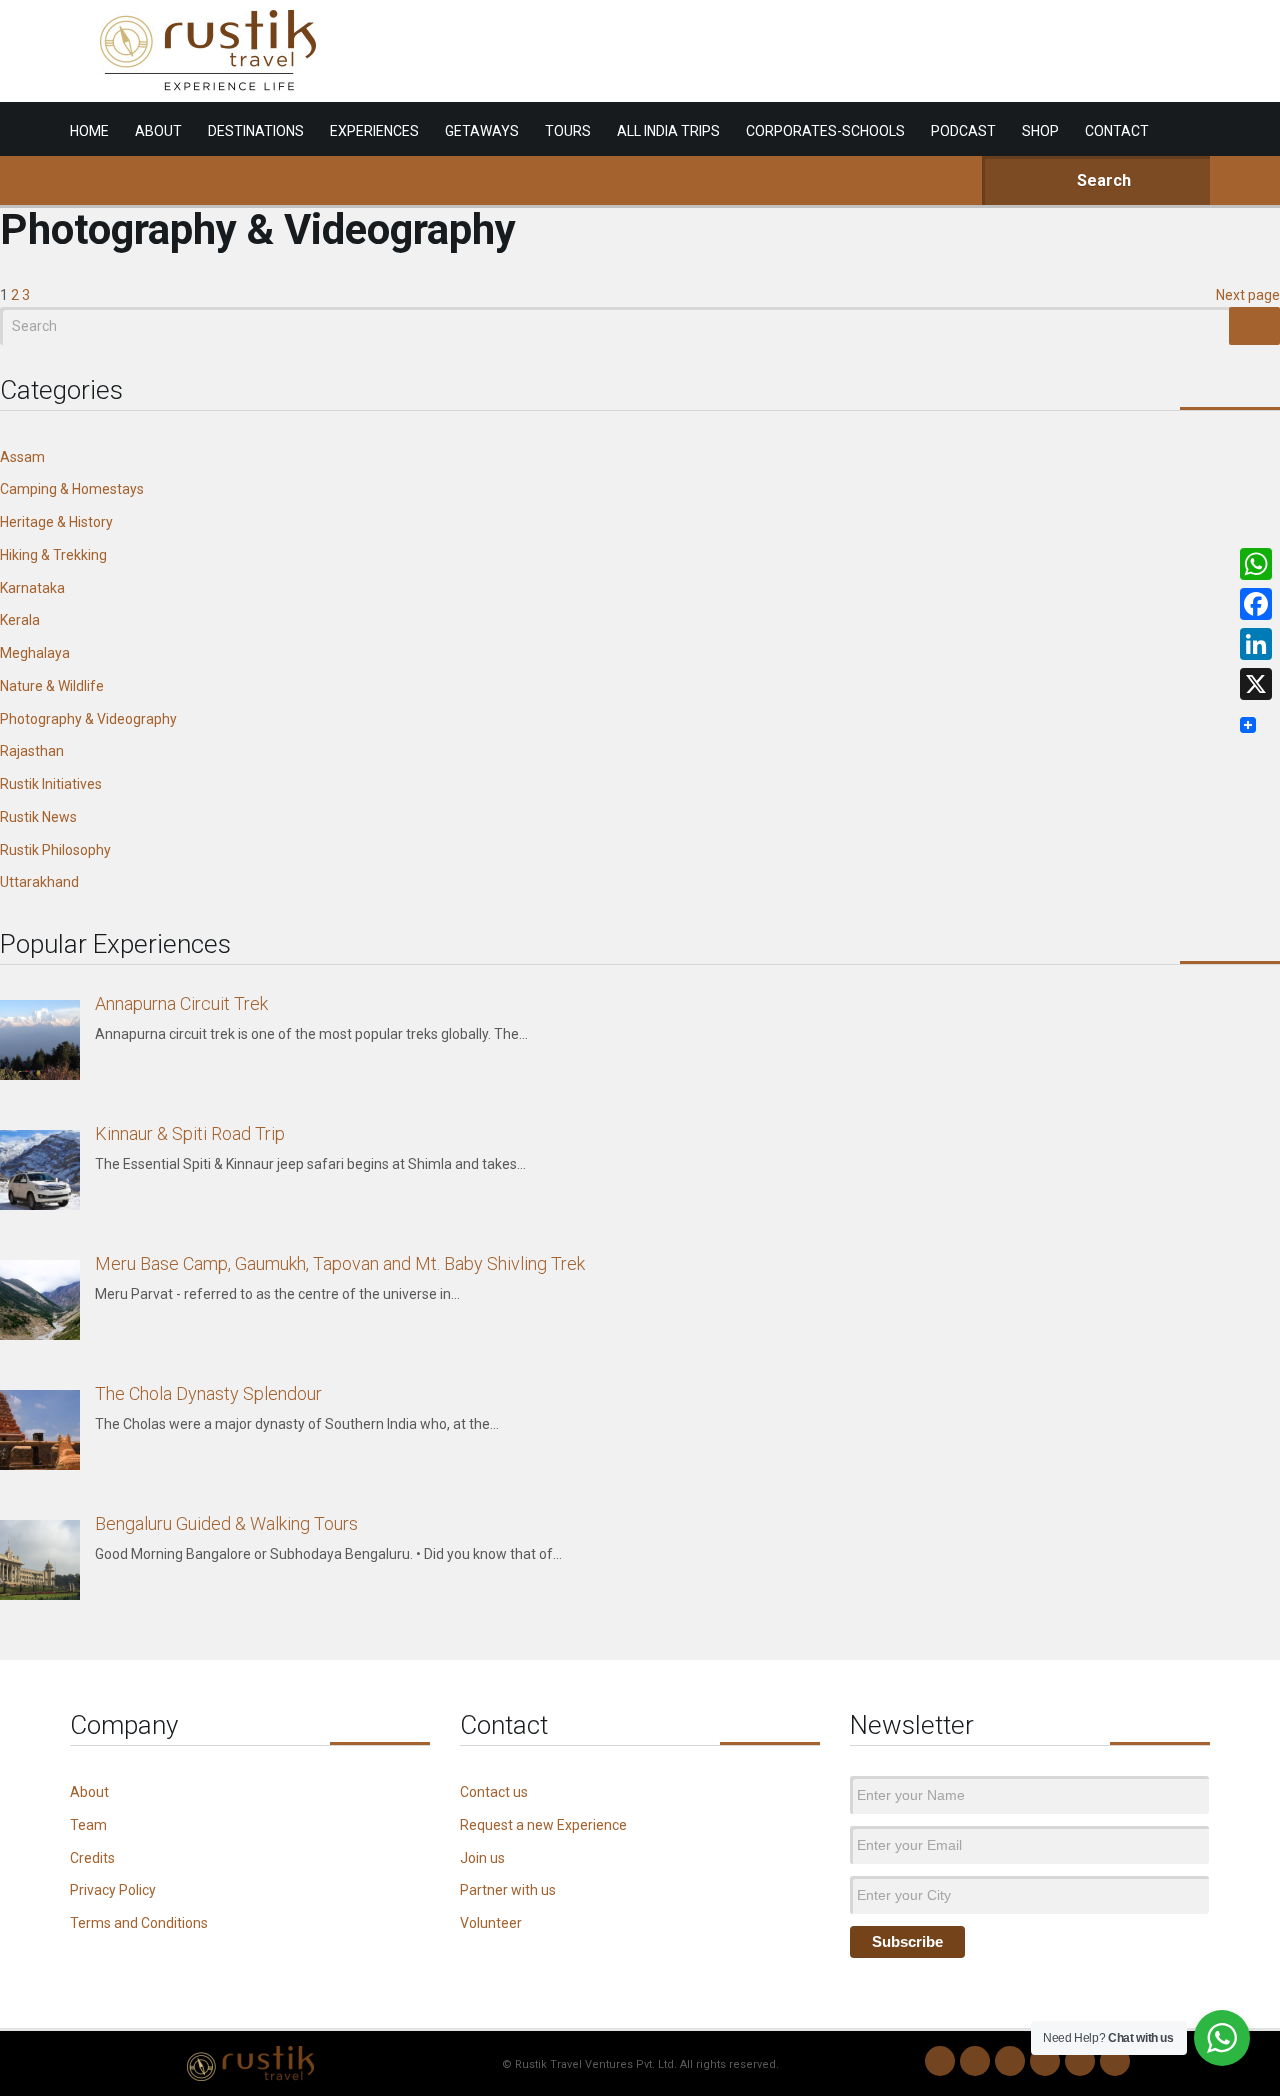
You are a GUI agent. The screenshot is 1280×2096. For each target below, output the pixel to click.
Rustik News (38, 817)
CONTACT (1117, 131)
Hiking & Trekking (53, 555)
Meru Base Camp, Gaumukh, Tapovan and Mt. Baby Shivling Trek (340, 1263)
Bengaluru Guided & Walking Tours (226, 1523)
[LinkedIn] (1045, 2061)
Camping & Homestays (72, 489)
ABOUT (158, 131)
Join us (482, 1858)
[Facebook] (1010, 2061)
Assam (22, 457)
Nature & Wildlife (52, 686)
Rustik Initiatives (51, 784)
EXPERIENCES (374, 131)
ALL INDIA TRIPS (668, 131)
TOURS (568, 131)
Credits (92, 1858)
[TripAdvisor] (1115, 2061)
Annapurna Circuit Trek (181, 1003)
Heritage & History (56, 522)
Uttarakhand (39, 882)
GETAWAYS (482, 131)
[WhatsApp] (940, 2061)
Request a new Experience (543, 1825)
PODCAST (963, 131)
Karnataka (32, 588)
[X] (1256, 684)
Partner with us (508, 1890)
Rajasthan (32, 751)
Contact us (494, 1792)
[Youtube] (1080, 2061)
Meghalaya (35, 653)
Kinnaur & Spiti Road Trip (190, 1133)
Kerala (20, 620)
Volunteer (491, 1923)
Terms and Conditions (139, 1923)
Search (1102, 180)
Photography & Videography (88, 719)
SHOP (1040, 131)
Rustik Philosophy (55, 850)
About (89, 1792)
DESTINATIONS (256, 131)
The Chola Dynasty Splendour (208, 1393)
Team (88, 1825)
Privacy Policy (113, 1890)
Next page (1248, 295)
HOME (89, 131)
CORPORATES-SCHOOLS (825, 131)
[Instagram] (975, 2061)
